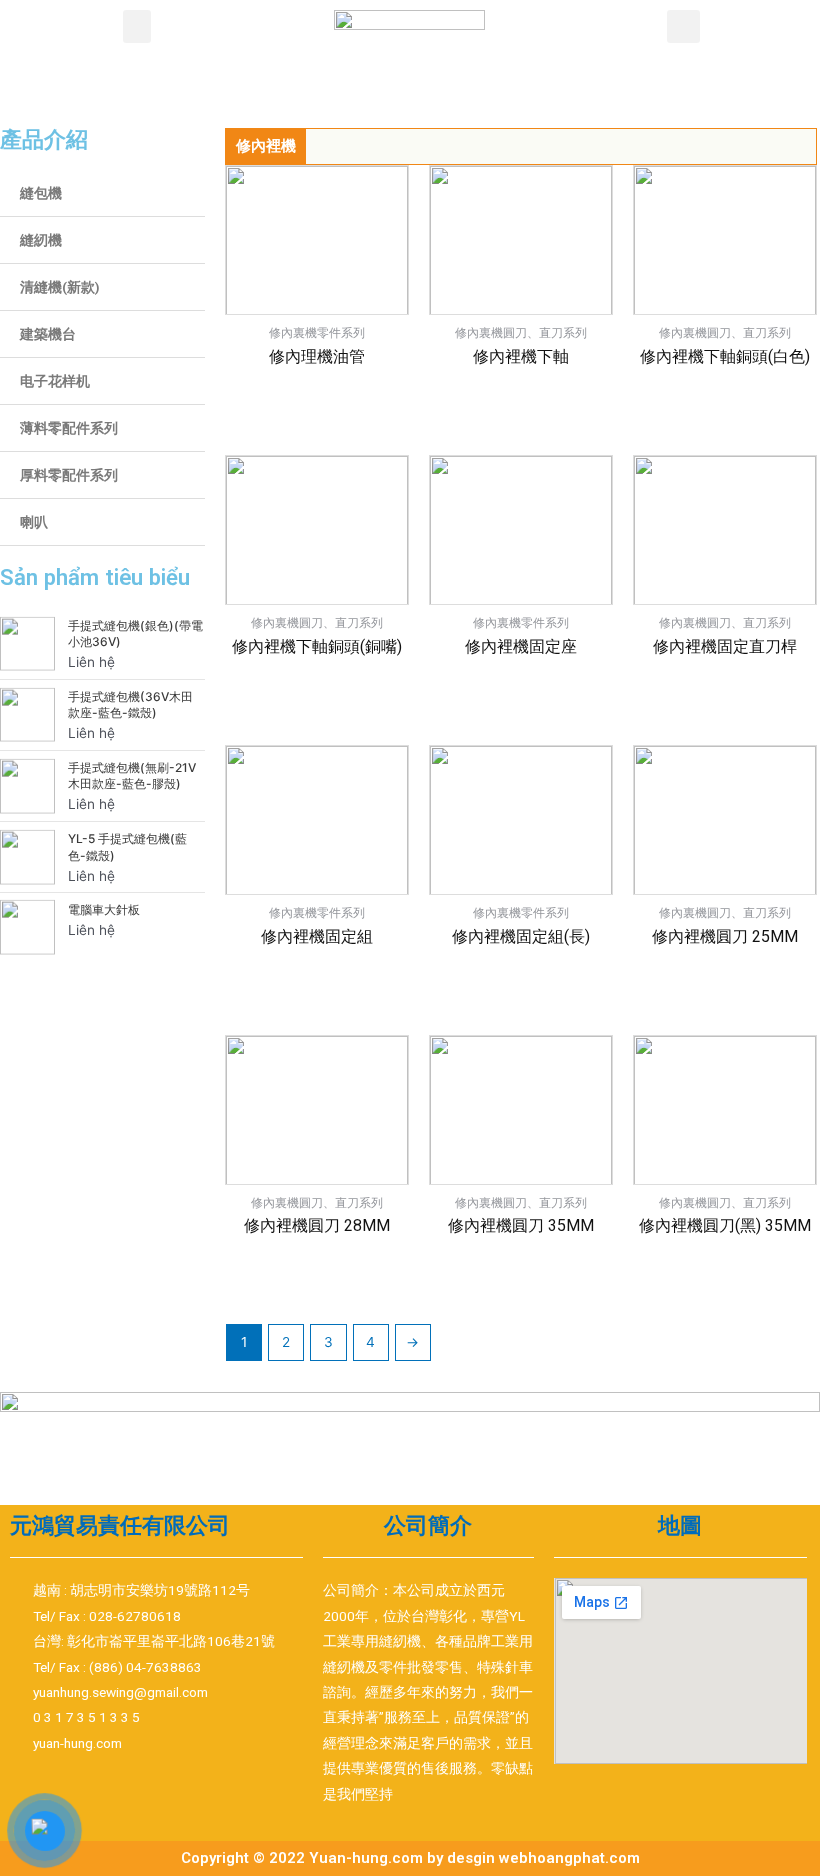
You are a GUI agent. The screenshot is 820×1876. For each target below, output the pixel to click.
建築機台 (48, 334)
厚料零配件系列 (69, 475)
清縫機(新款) (60, 287)
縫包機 (41, 193)
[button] (137, 26)
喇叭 (34, 522)
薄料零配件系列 (69, 428)
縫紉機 (41, 240)
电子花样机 (55, 381)
